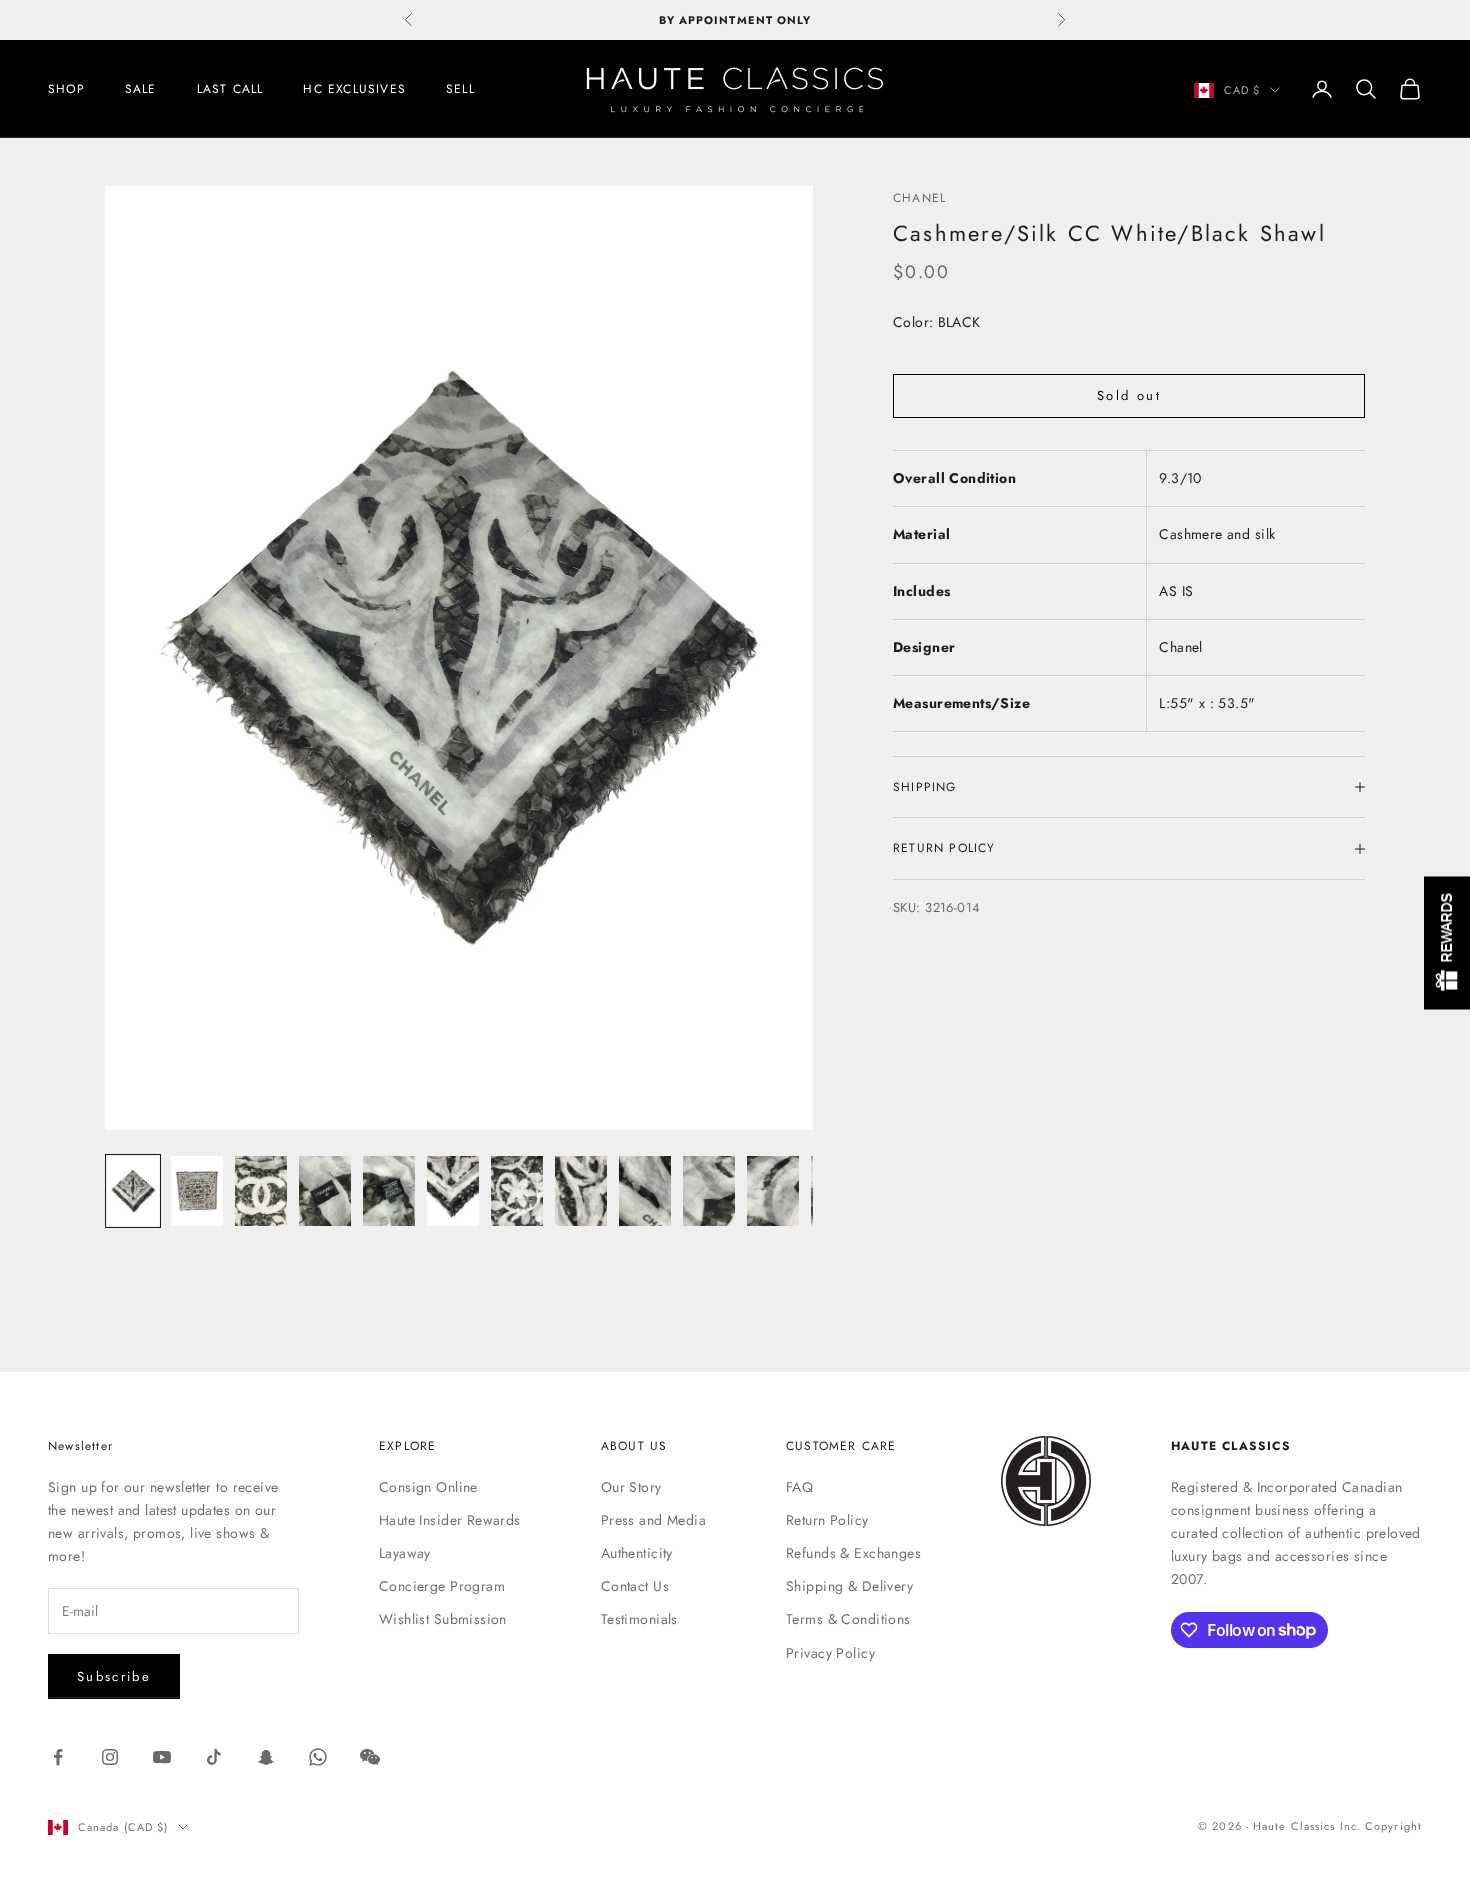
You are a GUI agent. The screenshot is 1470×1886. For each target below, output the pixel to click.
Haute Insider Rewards (450, 1520)
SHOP (66, 89)
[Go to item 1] (133, 1190)
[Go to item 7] (517, 1190)
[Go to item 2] (197, 1190)
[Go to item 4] (325, 1190)
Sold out (1129, 396)
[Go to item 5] (389, 1190)
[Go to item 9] (645, 1190)
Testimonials (639, 1619)
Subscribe (114, 1676)
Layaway (405, 1553)
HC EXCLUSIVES (354, 89)
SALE (141, 89)
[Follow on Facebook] (58, 1757)
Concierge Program (442, 1586)
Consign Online (428, 1487)
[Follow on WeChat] (370, 1757)
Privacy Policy (830, 1653)
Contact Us (635, 1586)
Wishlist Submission (443, 1619)
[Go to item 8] (581, 1190)
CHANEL (919, 198)
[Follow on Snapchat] (266, 1757)
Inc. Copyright (1381, 1826)
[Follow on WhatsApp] (318, 1757)
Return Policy (827, 1520)
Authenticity (637, 1553)
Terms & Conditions (848, 1619)
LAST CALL (230, 89)
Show (1447, 943)
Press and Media (653, 1520)
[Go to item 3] (261, 1190)
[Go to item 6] (453, 1190)
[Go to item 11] (773, 1190)
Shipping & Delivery (849, 1586)
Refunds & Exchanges (853, 1553)
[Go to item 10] (709, 1190)
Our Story (631, 1487)
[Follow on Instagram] (110, 1757)
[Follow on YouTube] (162, 1757)
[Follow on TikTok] (214, 1757)
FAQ (799, 1487)
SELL (460, 89)
